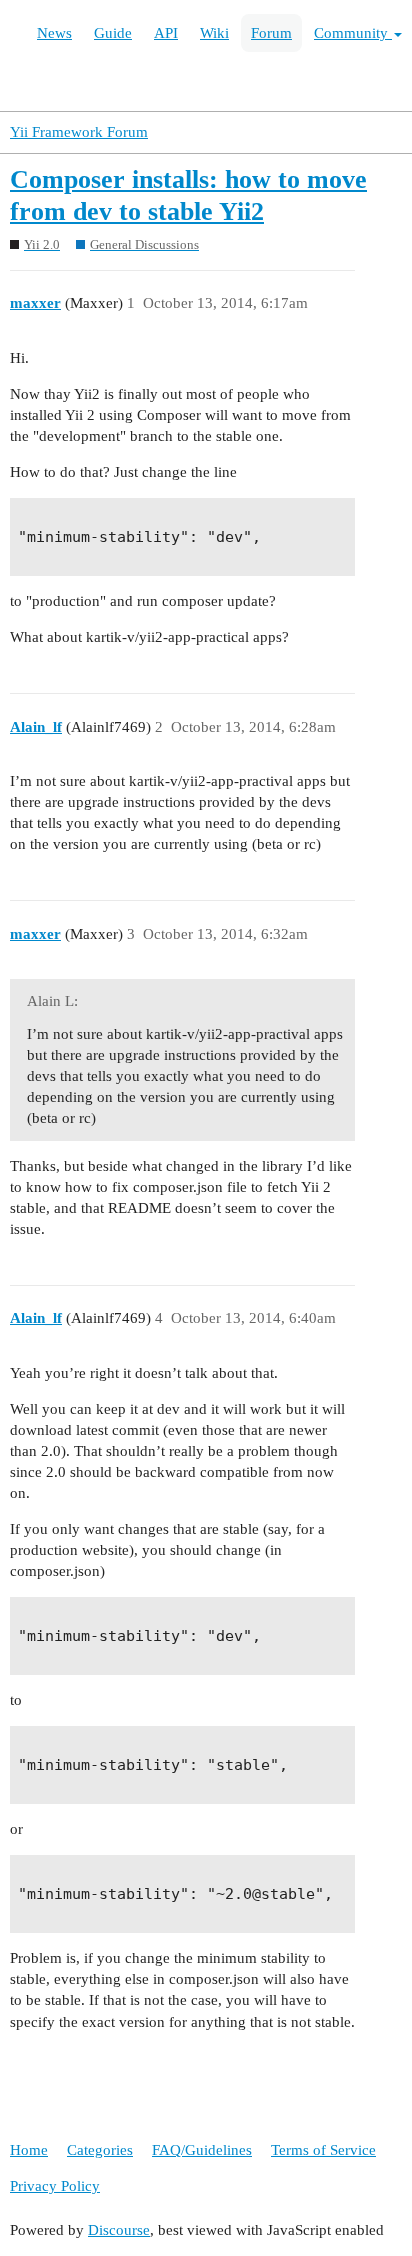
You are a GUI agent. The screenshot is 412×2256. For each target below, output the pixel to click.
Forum (271, 33)
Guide (113, 33)
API (166, 33)
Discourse (119, 2230)
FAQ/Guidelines (202, 2150)
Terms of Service (323, 2150)
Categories (100, 2150)
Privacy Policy (55, 2186)
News (54, 33)
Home (29, 2150)
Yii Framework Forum (79, 132)
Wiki (214, 33)
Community (353, 33)
